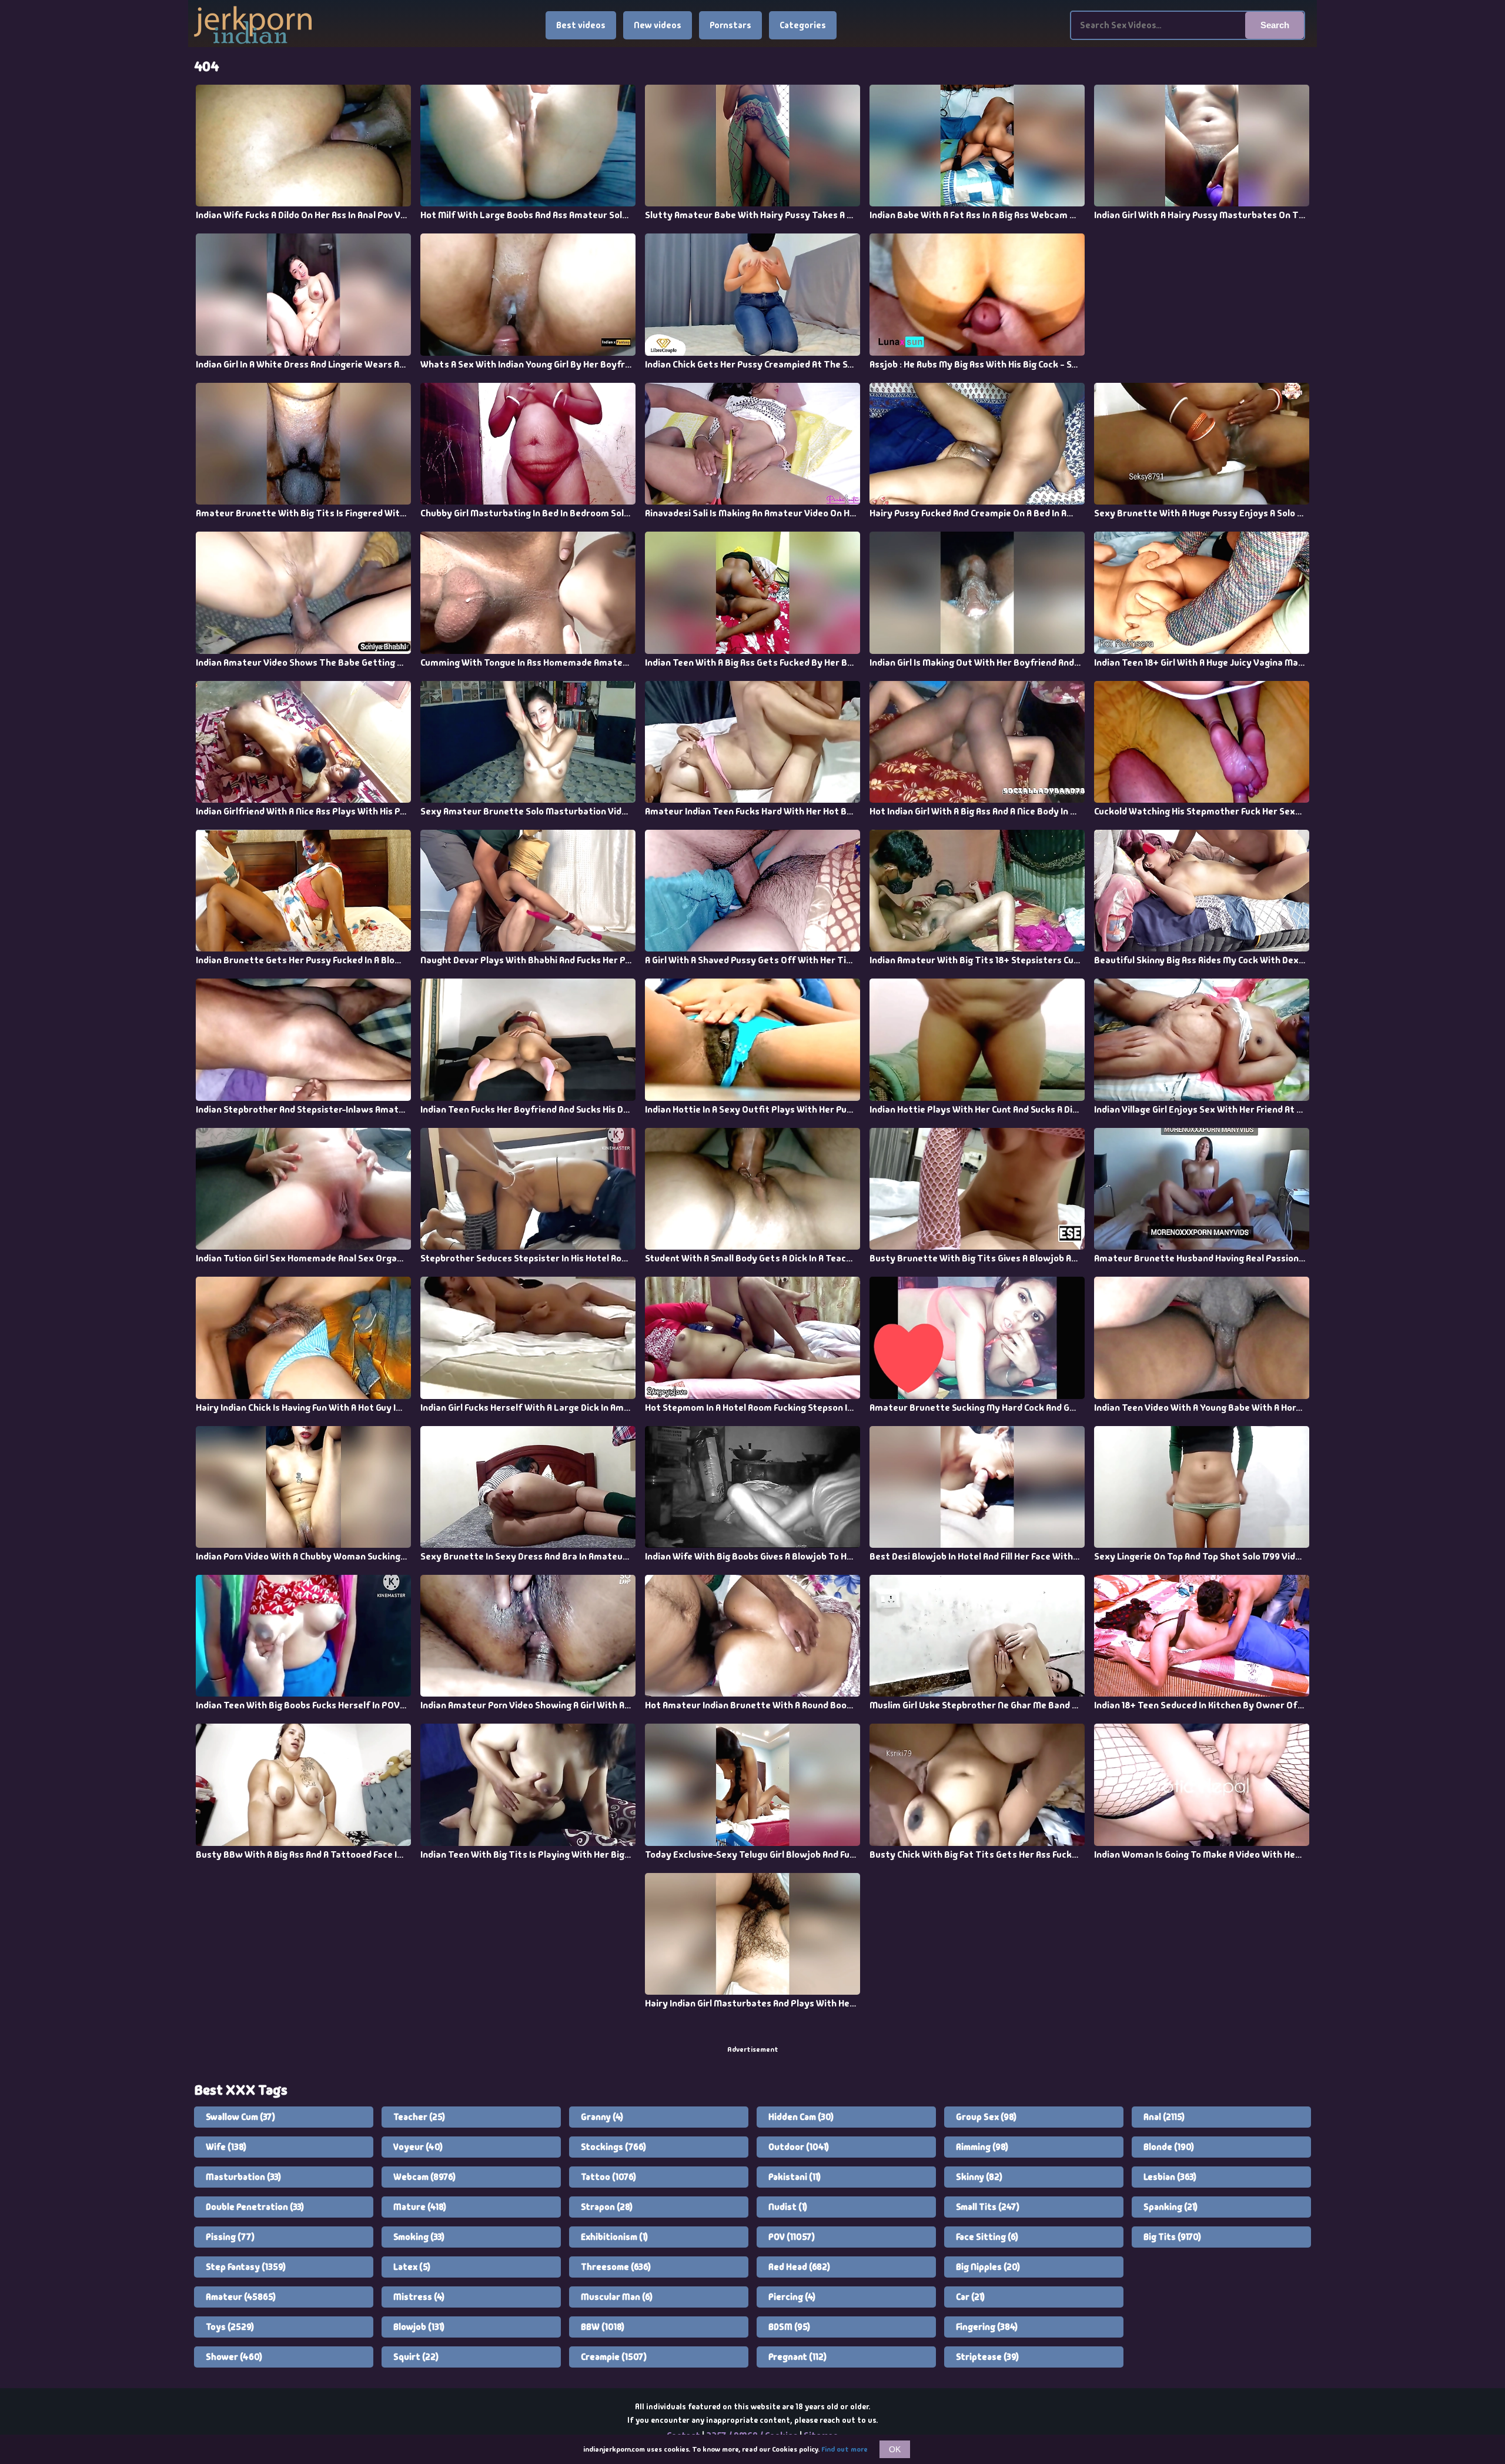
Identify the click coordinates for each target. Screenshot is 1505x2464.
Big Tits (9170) (1172, 2237)
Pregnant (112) (797, 2357)
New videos (658, 25)
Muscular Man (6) (617, 2297)
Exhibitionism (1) (614, 2237)
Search (1275, 25)
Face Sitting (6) (987, 2237)
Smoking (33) (419, 2237)
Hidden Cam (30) (801, 2117)
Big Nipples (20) (988, 2267)
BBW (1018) (603, 2327)
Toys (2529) (230, 2327)
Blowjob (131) (419, 2327)
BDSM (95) (789, 2327)
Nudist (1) (788, 2207)
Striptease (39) (987, 2357)
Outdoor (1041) (799, 2147)
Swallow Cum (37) (240, 2117)
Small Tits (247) (988, 2207)
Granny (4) (602, 2117)
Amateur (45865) (241, 2297)
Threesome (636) (616, 2267)
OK (895, 2449)
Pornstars (730, 25)
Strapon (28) (607, 2207)
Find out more (845, 2449)
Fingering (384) (987, 2327)
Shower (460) (234, 2357)
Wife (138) (226, 2147)
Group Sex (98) (986, 2117)
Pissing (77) (230, 2237)
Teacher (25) (419, 2117)
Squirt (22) (416, 2357)
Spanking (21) (1170, 2207)
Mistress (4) (419, 2297)
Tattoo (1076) (608, 2177)
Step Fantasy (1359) (246, 2267)
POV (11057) (792, 2237)
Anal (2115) (1164, 2117)
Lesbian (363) (1170, 2177)
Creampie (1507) (614, 2357)
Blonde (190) (1169, 2147)
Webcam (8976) (424, 2177)
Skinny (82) (979, 2177)
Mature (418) (420, 2207)
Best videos (581, 25)
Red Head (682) (799, 2267)
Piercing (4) (792, 2297)
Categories (803, 25)
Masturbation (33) (243, 2177)
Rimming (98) (982, 2147)
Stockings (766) (613, 2147)
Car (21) (970, 2297)
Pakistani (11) (795, 2177)
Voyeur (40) (418, 2147)
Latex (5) (412, 2267)
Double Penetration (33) (255, 2207)
